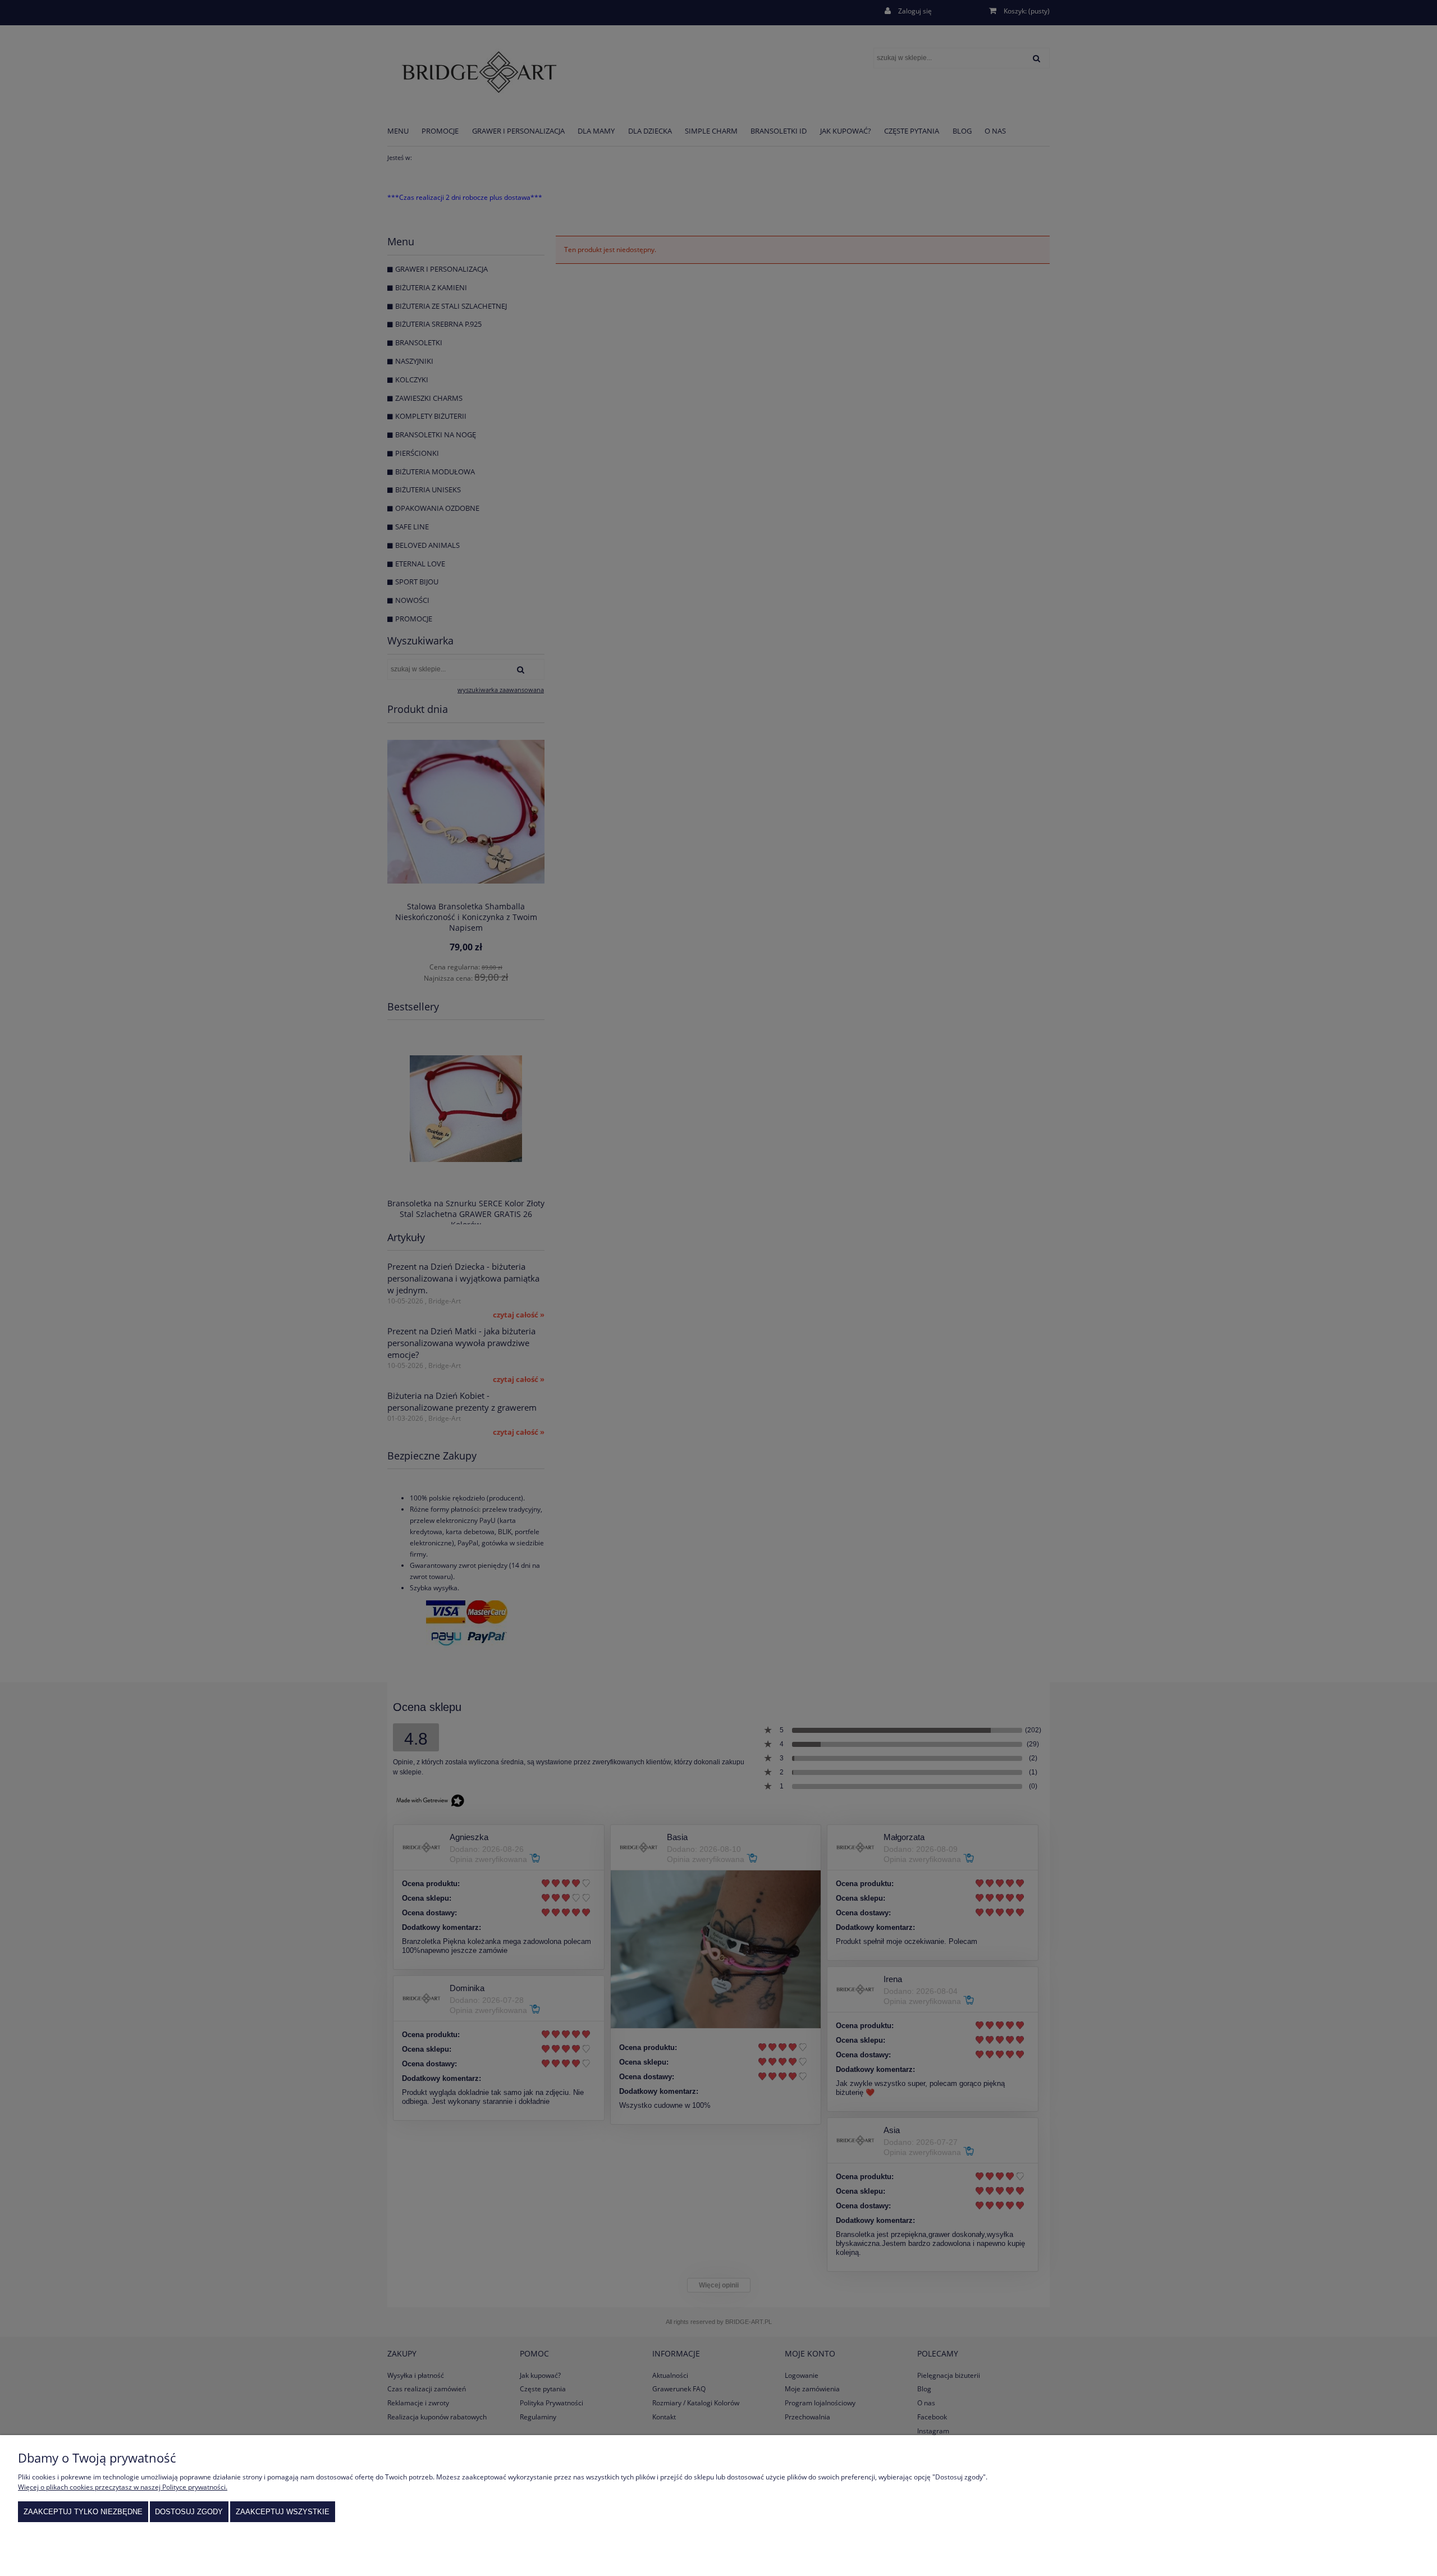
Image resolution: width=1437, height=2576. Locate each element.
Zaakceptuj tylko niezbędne (83, 2512)
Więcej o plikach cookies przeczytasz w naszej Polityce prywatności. (123, 2487)
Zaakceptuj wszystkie (283, 2512)
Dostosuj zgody (189, 2512)
